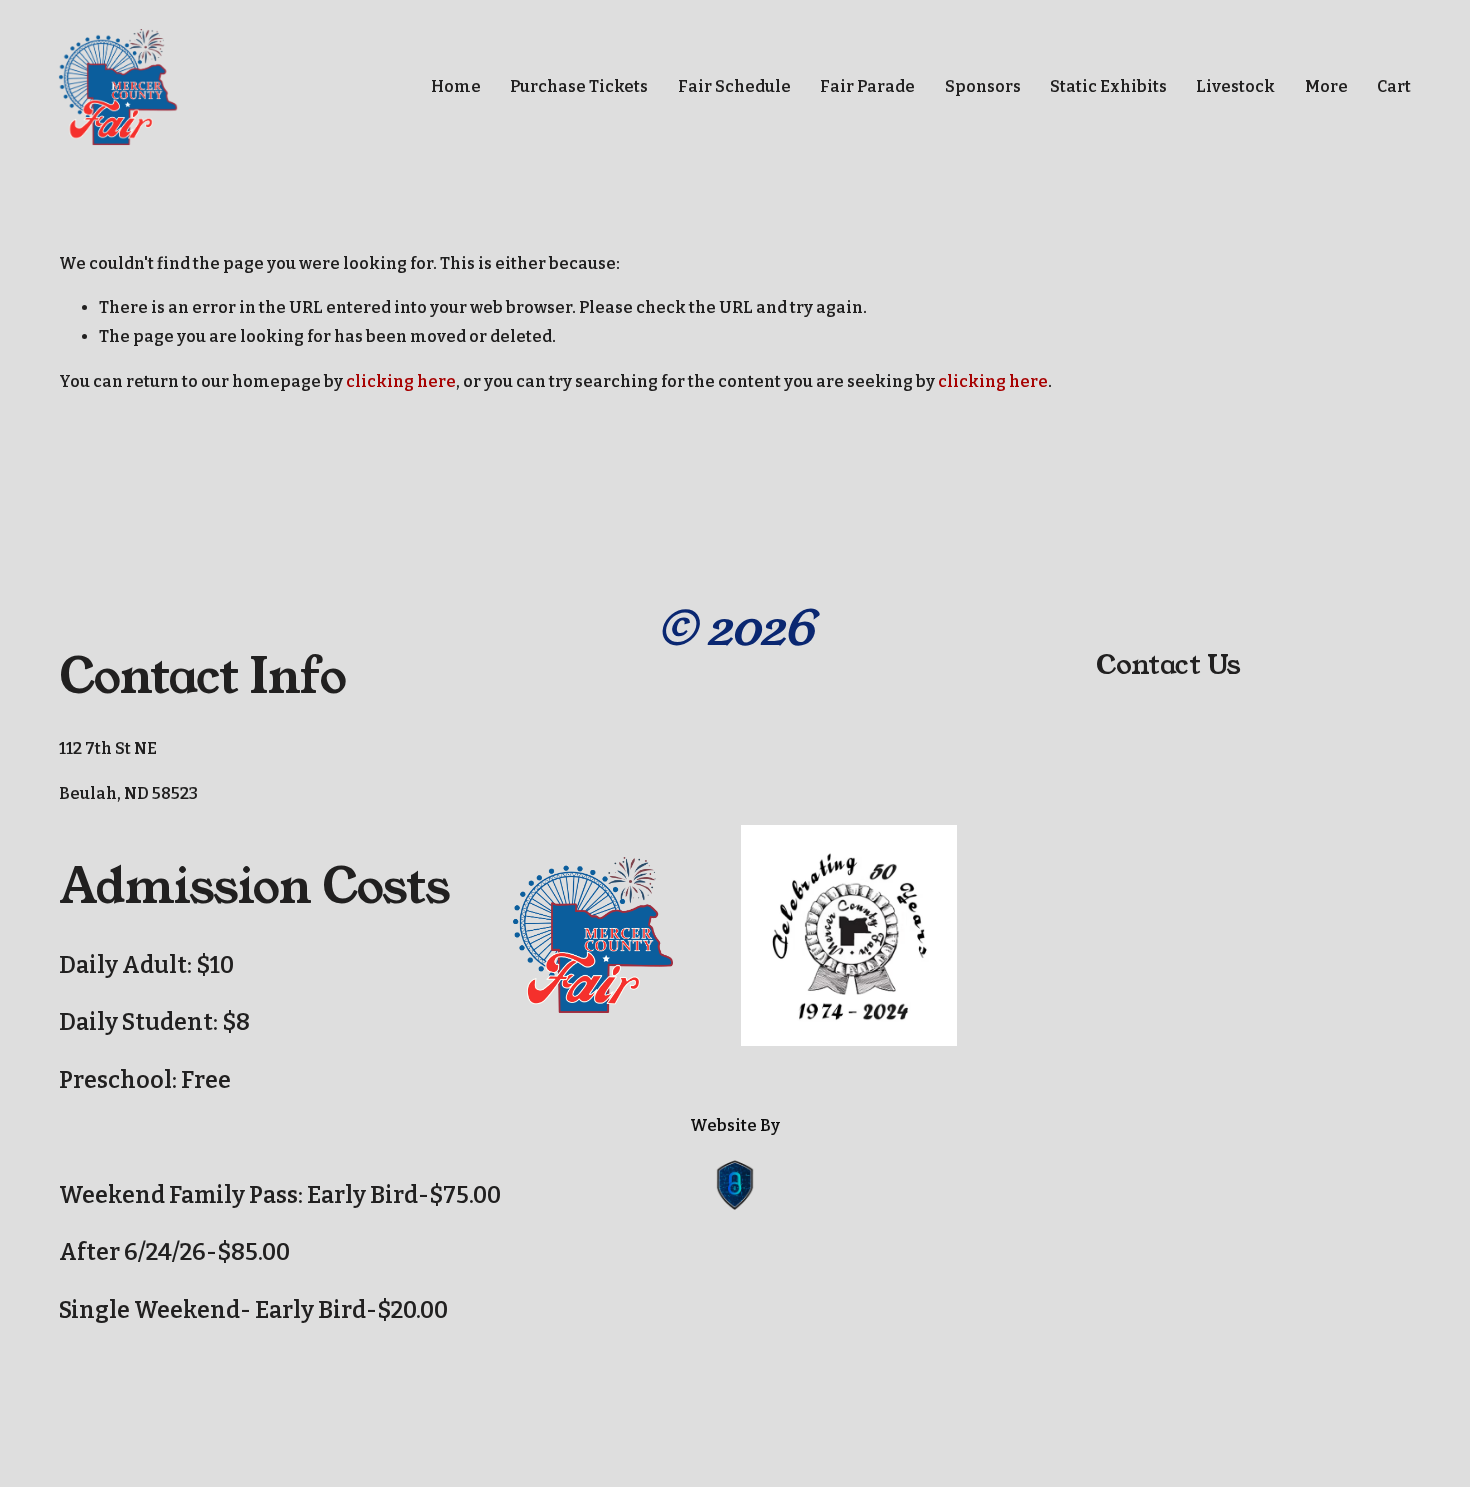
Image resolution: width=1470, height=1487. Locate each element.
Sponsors (983, 86)
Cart (1394, 86)
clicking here (401, 381)
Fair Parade (867, 86)
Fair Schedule (734, 86)
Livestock (1235, 86)
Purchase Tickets (579, 86)
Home (456, 86)
